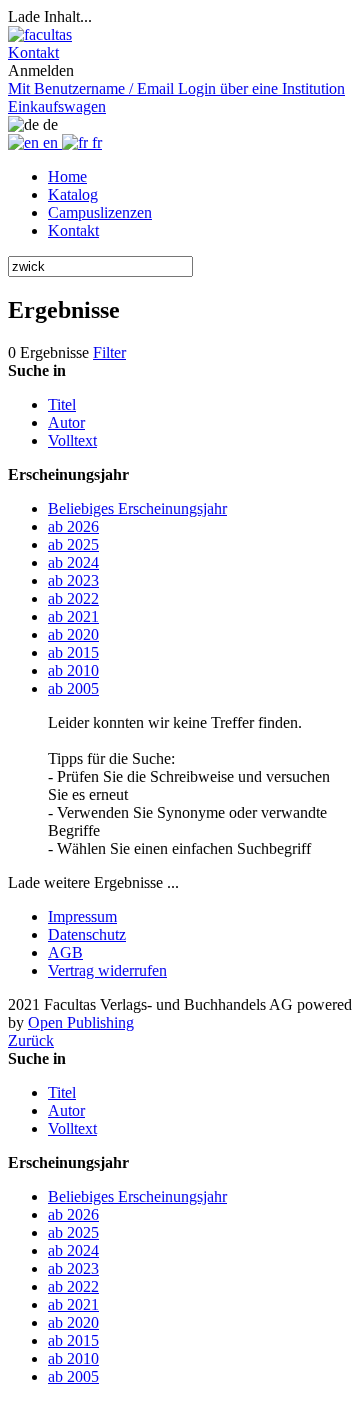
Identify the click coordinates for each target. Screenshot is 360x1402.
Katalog (73, 194)
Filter (109, 352)
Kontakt (73, 230)
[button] (33, 52)
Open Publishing (81, 1022)
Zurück (31, 1040)
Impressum (82, 916)
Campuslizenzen (100, 212)
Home (67, 176)
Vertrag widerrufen (107, 970)
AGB (65, 952)
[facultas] (40, 34)
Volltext (72, 440)
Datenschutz (87, 934)
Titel (62, 404)
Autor (66, 422)
